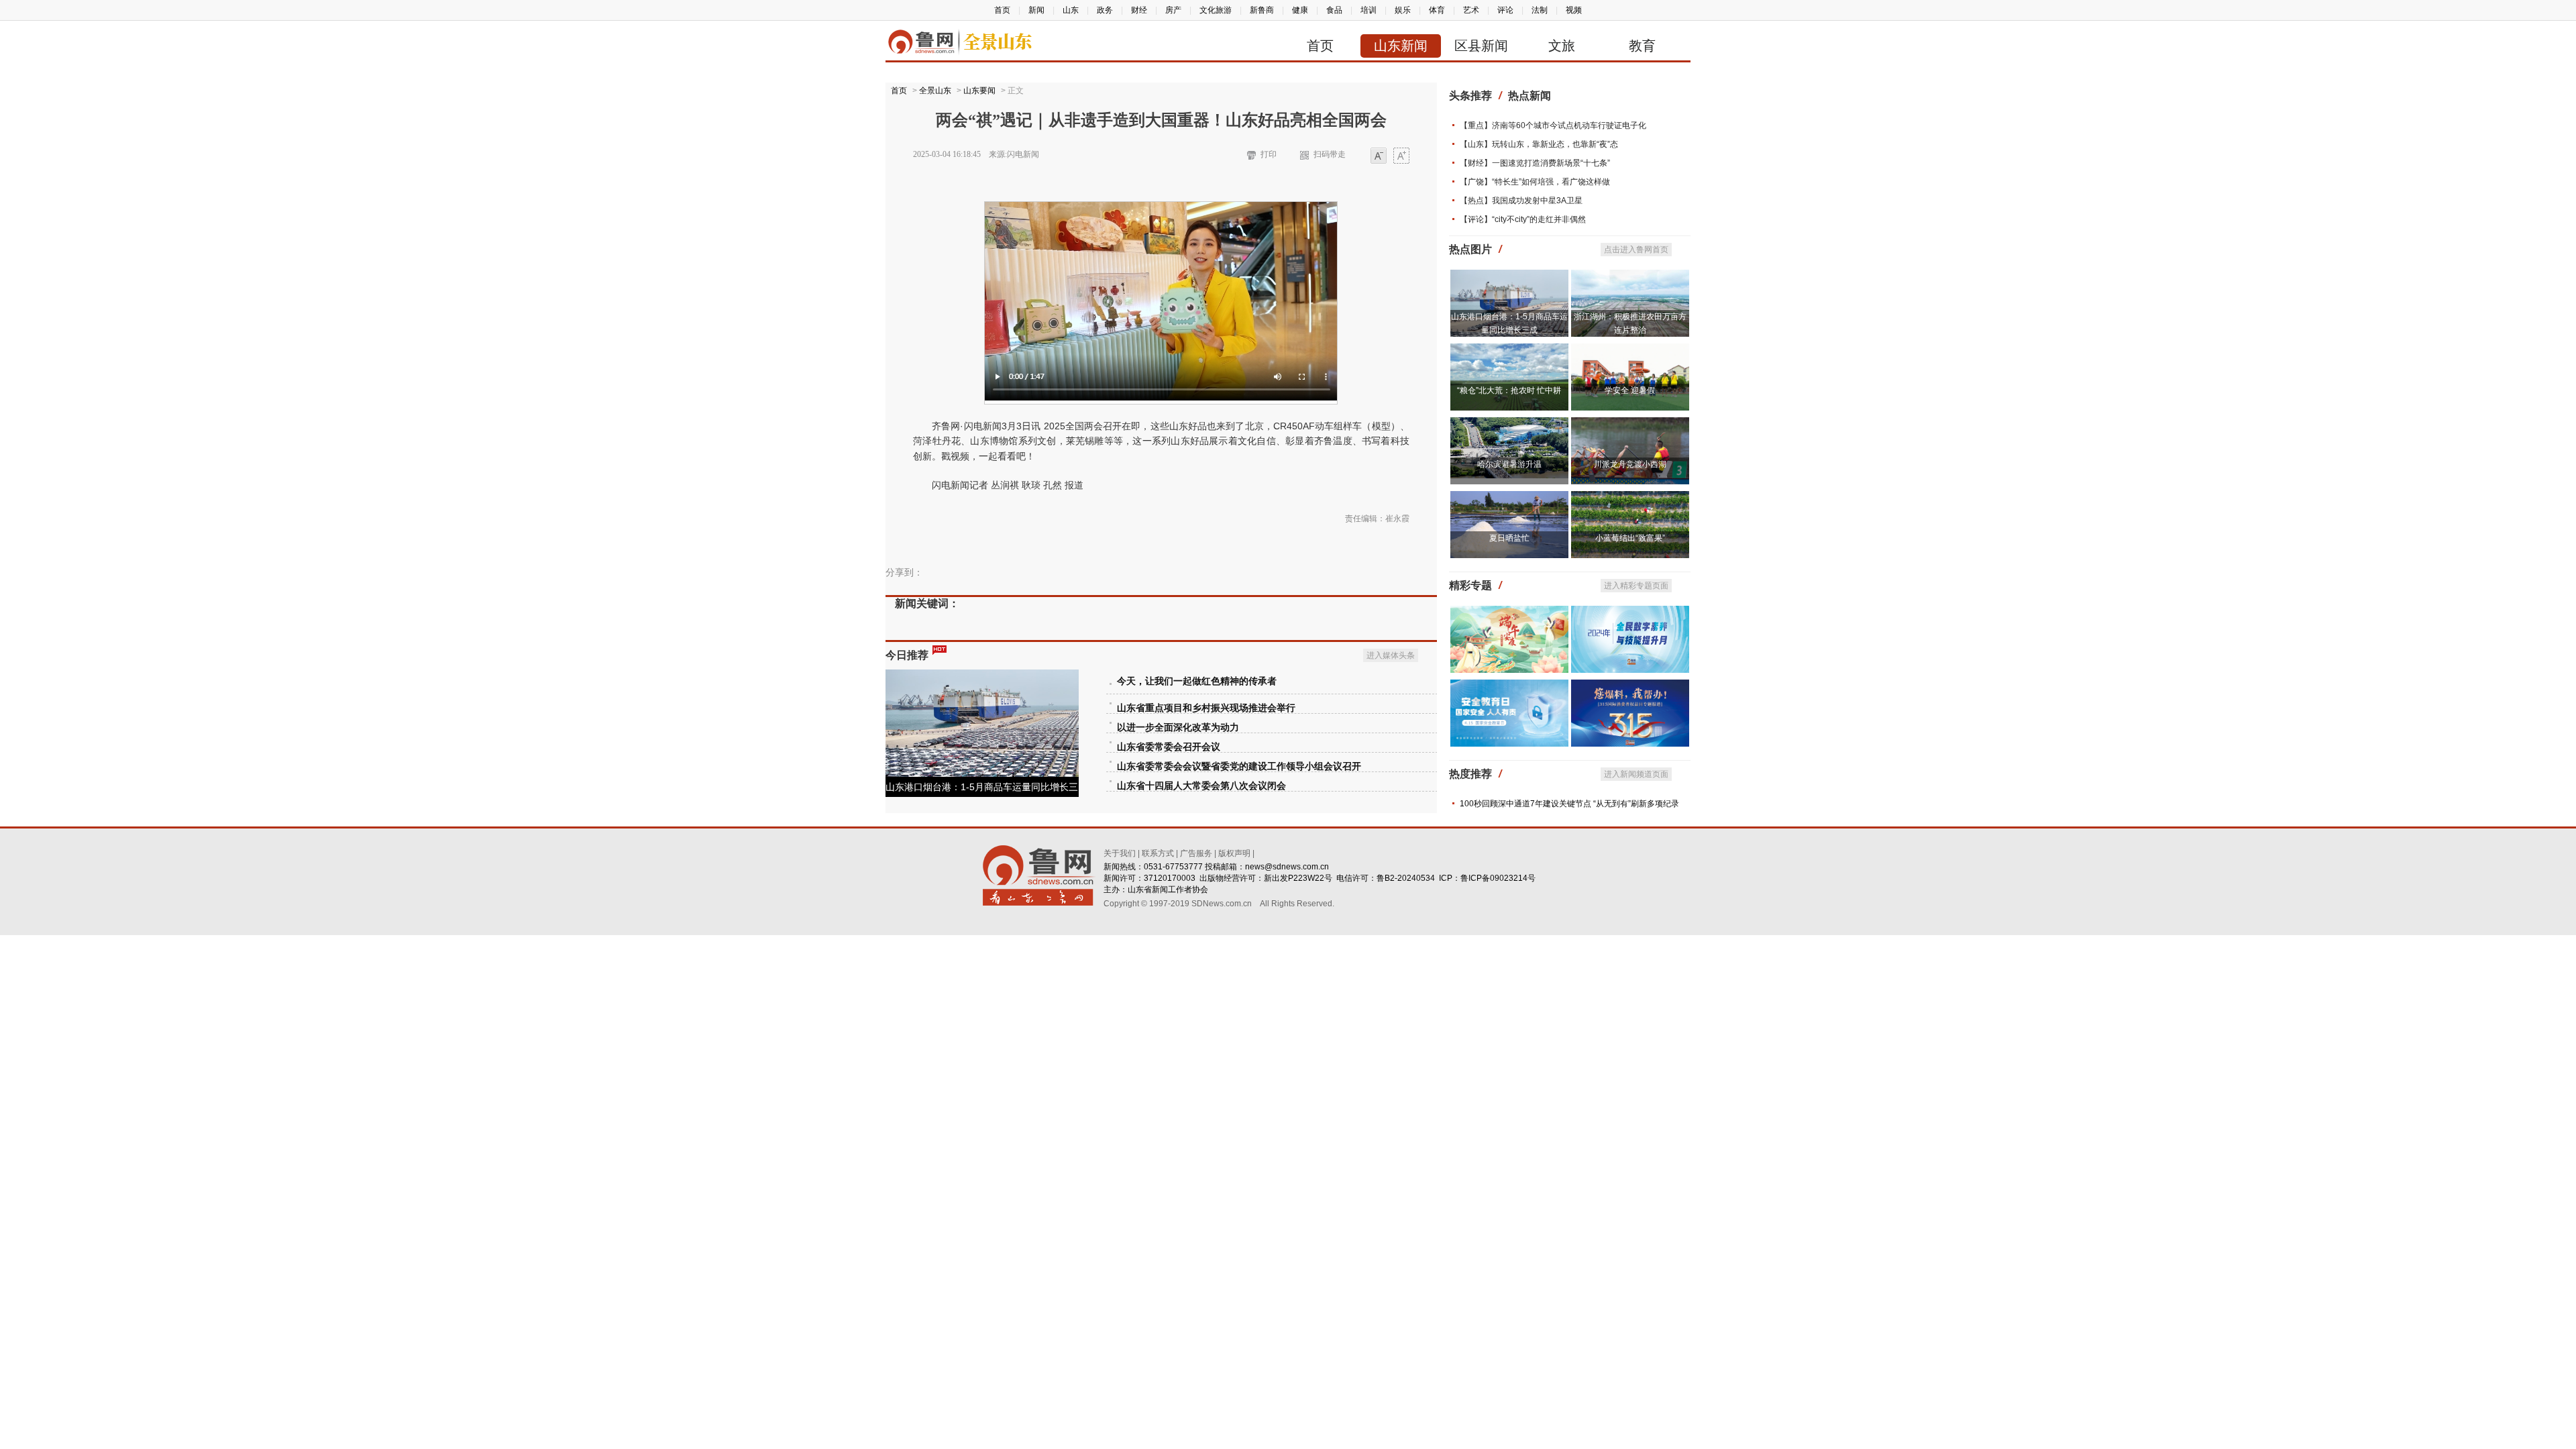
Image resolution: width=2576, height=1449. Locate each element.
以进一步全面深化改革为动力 (1178, 728)
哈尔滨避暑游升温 (1509, 464)
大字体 (1401, 157)
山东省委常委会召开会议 (1169, 747)
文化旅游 (1216, 10)
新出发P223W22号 (1298, 878)
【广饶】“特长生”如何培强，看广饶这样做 (1535, 182)
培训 (1368, 10)
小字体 (1379, 157)
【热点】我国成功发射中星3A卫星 (1521, 201)
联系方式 (1158, 853)
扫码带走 (1330, 154)
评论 (1505, 10)
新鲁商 (1262, 10)
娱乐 (1403, 10)
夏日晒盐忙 (1509, 538)
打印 (1269, 154)
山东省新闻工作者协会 (1168, 890)
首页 (1002, 10)
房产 (1173, 10)
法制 (1540, 10)
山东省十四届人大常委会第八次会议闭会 (1201, 786)
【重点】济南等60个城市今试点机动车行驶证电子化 (1553, 125)
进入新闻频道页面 (1636, 774)
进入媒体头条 (1391, 655)
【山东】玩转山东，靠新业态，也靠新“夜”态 (1539, 144)
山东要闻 (979, 91)
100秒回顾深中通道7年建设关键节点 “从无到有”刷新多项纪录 (1569, 804)
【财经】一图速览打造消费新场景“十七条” (1535, 163)
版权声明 (1234, 853)
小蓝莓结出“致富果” (1630, 538)
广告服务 (1196, 853)
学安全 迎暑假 (1630, 390)
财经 (1139, 10)
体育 (1437, 10)
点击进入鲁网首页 (1636, 250)
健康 (1300, 10)
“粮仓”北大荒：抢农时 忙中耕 (1509, 390)
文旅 (1562, 46)
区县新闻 (1481, 46)
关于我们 (1120, 853)
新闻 (1036, 10)
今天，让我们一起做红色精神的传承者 (1197, 681)
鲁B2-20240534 (1406, 878)
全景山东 (935, 91)
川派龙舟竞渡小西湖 (1630, 464)
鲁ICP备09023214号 (1498, 878)
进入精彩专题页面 (1636, 586)
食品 (1334, 10)
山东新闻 (1401, 46)
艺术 (1471, 10)
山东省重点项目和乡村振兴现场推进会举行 (1206, 708)
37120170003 (1170, 878)
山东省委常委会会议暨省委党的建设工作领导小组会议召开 (1239, 766)
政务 (1105, 10)
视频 (1574, 10)
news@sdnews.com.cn (1287, 867)
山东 (1071, 10)
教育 (1642, 46)
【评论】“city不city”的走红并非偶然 (1523, 219)
